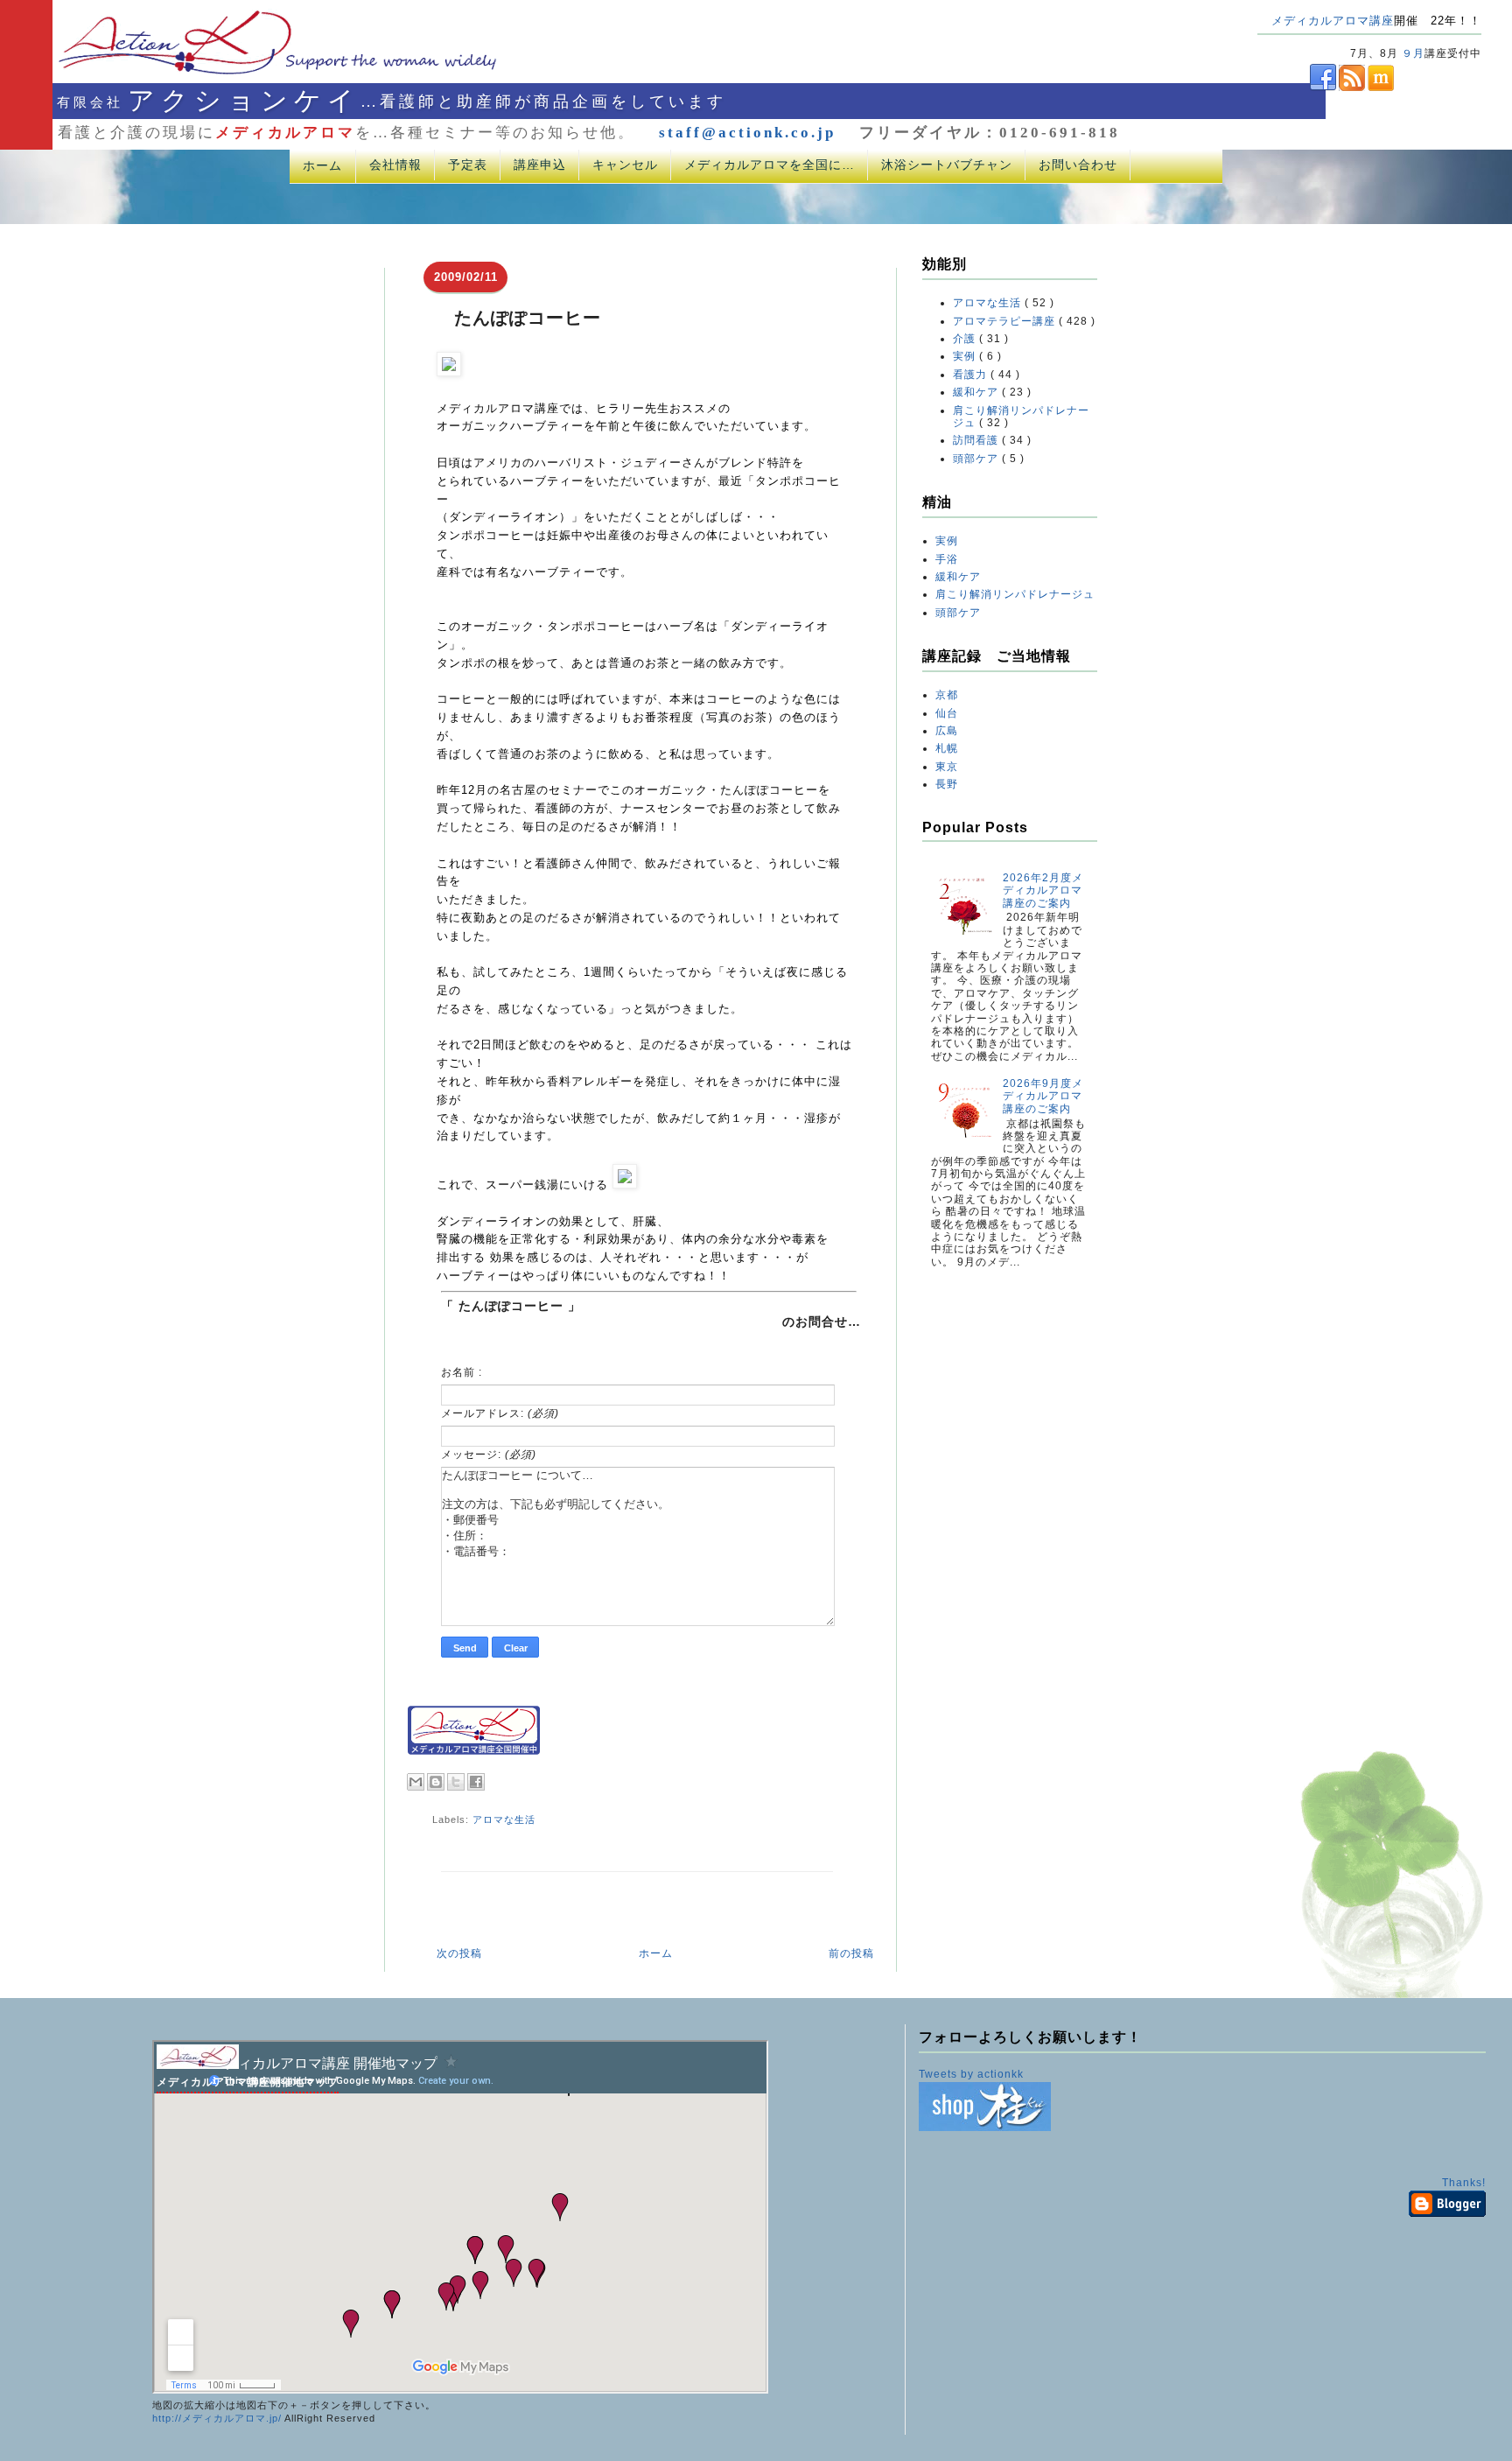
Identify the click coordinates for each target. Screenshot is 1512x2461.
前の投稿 (851, 1953)
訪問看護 (977, 440)
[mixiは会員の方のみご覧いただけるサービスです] (1379, 88)
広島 (947, 731)
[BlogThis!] (436, 1782)
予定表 (468, 165)
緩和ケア (977, 392)
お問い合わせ (1078, 165)
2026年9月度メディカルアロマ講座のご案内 (1043, 1096)
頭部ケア (977, 459)
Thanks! (1464, 2183)
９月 (1413, 53)
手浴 (947, 559)
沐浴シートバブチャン (947, 165)
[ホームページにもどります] (255, 74)
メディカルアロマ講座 (1333, 21)
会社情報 (395, 165)
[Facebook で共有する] (476, 1782)
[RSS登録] (1351, 88)
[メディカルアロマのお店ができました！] (985, 2128)
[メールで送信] (416, 1782)
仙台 (947, 713)
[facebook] (1297, 88)
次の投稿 (459, 1953)
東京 (947, 767)
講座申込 (540, 165)
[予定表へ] (198, 2065)
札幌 (947, 748)
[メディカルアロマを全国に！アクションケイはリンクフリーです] (474, 1751)
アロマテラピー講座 (1006, 321)
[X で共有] (456, 1782)
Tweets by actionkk (971, 2074)
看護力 (972, 375)
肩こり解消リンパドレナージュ (1015, 594)
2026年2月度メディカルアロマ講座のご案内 (1043, 890)
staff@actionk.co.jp (747, 133)
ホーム (322, 165)
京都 (947, 695)
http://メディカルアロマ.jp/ (217, 2418)
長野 (947, 784)
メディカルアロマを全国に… (770, 165)
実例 (966, 356)
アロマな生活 (504, 1819)
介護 (966, 339)
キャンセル (625, 165)
